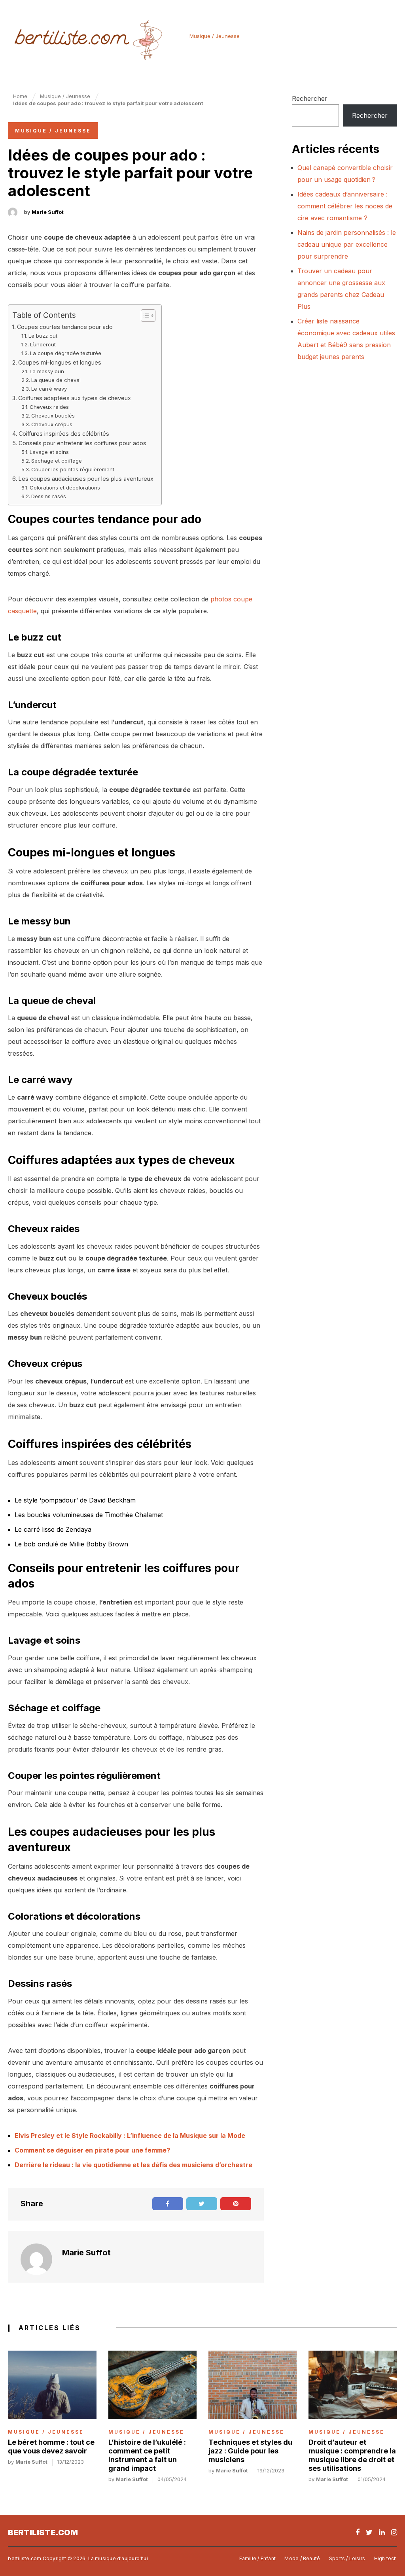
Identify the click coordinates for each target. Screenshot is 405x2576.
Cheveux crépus (52, 424)
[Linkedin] (382, 2532)
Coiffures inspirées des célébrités (64, 434)
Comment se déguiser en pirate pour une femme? (92, 2150)
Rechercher (310, 98)
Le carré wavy (49, 389)
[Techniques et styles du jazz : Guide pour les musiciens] (253, 2385)
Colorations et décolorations (65, 488)
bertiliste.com (43, 2533)
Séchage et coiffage (57, 461)
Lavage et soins (49, 452)
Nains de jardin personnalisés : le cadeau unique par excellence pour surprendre (347, 244)
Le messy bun (47, 371)
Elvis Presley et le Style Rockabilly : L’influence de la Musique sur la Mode (130, 2136)
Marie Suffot (48, 212)
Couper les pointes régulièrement (73, 469)
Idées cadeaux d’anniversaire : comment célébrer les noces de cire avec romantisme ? (345, 206)
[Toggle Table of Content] (144, 316)
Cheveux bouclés (53, 416)
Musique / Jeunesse (215, 36)
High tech (386, 2558)
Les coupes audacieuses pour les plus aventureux (86, 479)
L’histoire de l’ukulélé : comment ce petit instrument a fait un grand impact (147, 2455)
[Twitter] (369, 2532)
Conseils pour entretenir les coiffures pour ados (82, 443)
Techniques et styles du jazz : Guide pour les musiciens (250, 2451)
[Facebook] (358, 2532)
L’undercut (43, 344)
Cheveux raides (49, 407)
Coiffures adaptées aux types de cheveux (75, 398)
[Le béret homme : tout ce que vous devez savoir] (52, 2385)
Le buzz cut (43, 336)
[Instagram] (394, 2532)
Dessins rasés (49, 496)
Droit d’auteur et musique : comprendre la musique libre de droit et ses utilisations (352, 2455)
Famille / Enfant (257, 2558)
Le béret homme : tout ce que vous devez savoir (51, 2447)
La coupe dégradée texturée (66, 353)
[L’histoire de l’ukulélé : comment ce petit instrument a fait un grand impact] (152, 2385)
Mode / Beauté (302, 2558)
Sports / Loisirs (347, 2558)
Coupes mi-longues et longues (60, 362)
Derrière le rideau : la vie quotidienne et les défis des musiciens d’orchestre (133, 2165)
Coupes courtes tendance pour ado (65, 327)
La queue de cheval (56, 380)
